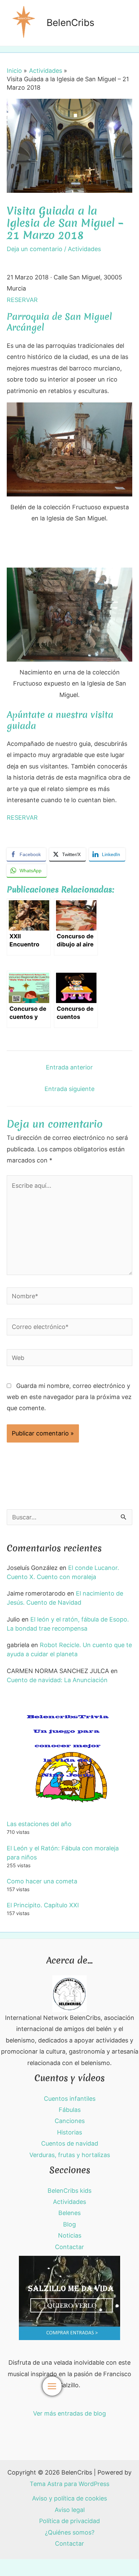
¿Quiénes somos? (70, 2532)
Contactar (69, 2247)
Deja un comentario (35, 249)
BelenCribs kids (69, 2191)
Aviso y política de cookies (69, 2498)
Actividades (84, 249)
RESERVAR (22, 300)
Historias (69, 2132)
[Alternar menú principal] (52, 2386)
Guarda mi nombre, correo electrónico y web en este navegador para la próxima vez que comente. (69, 1397)
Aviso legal (70, 2510)
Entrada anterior (69, 1067)
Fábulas (70, 2110)
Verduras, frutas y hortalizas (70, 2155)
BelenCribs (71, 23)
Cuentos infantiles (70, 2099)
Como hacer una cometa (42, 1881)
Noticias (70, 2235)
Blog (69, 2224)
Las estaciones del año (39, 1824)
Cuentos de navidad (70, 2143)
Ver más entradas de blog (69, 2413)
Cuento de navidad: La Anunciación (57, 1680)
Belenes (69, 2213)
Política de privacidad (69, 2521)
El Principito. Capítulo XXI (43, 1905)
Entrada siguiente (69, 1089)
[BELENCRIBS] (69, 1993)
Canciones (70, 2121)
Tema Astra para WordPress (69, 2484)
